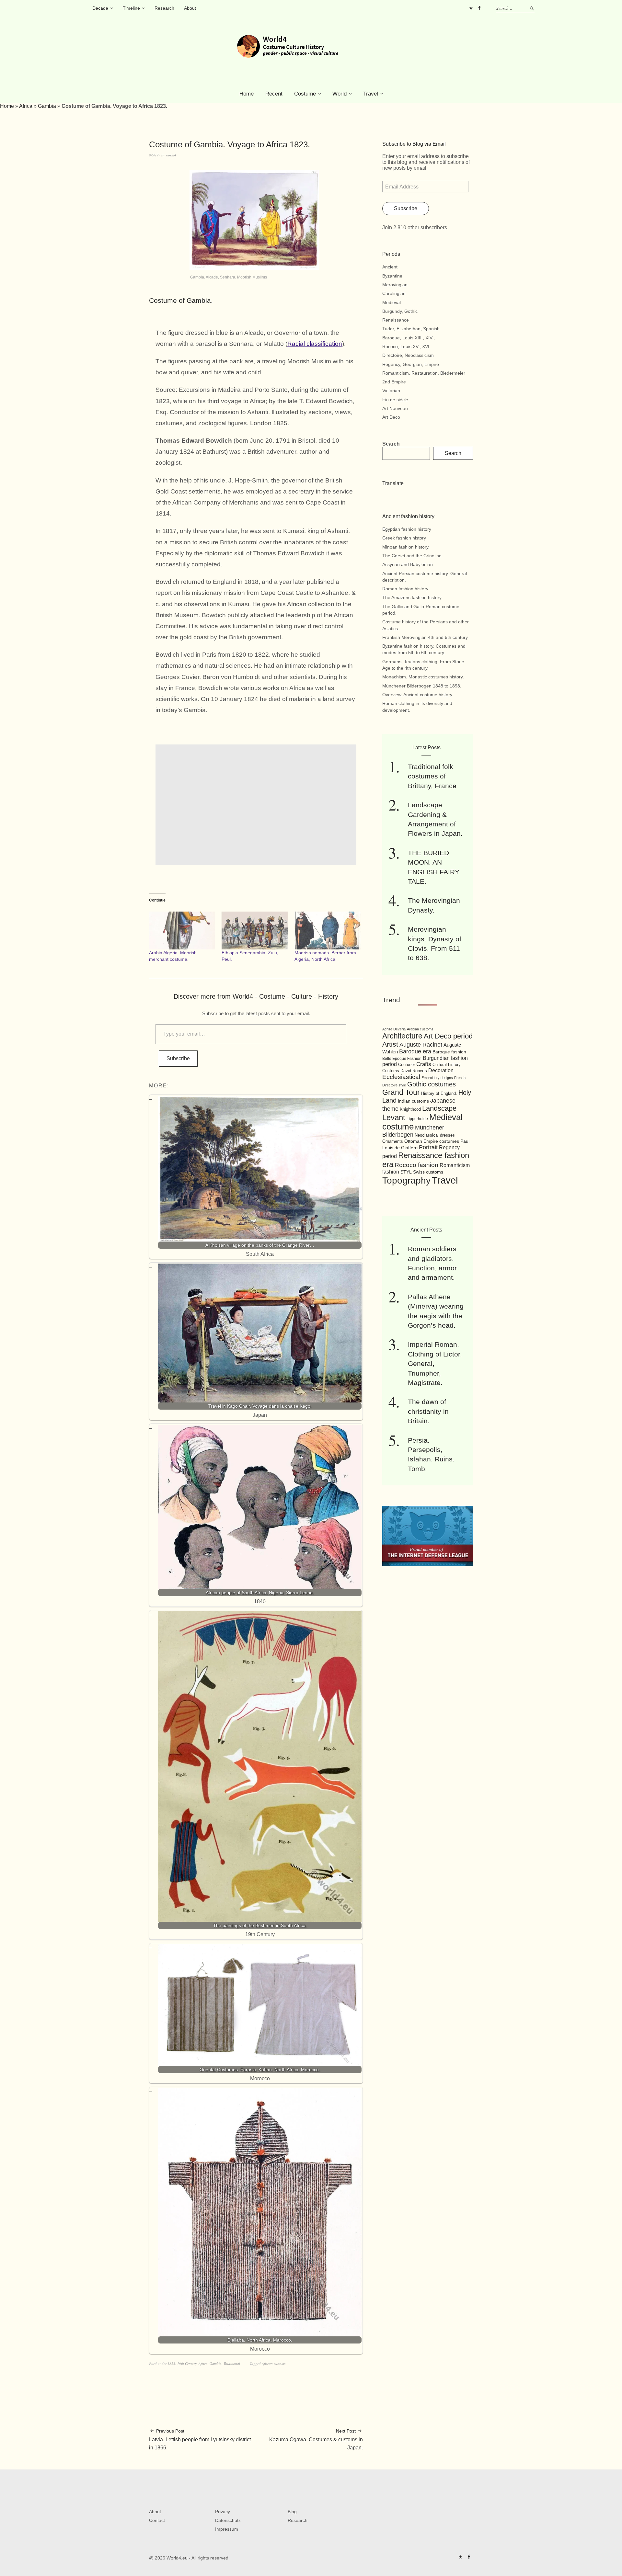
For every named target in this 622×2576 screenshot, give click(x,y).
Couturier (407, 1065)
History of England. (439, 1093)
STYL (406, 1172)
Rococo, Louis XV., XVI (406, 346)
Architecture (402, 1036)
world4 (171, 155)
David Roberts (414, 1071)
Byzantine (392, 276)
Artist (390, 1044)
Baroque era (415, 1051)
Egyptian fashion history (407, 529)
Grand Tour (401, 1092)
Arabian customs (420, 1029)
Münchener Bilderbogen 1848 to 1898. (422, 686)
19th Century (187, 2363)
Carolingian (394, 293)
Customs (391, 1071)
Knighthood (410, 1109)
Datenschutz (228, 2520)
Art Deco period (448, 1036)
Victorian (391, 391)
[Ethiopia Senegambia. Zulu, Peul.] (255, 931)
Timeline (131, 8)
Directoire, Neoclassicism (408, 355)
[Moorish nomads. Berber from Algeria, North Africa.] (328, 931)
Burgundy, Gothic (400, 311)
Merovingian (395, 285)
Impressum (227, 2529)
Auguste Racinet (421, 1045)
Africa (26, 106)
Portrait (428, 1147)
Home (247, 94)
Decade (100, 8)
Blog (292, 2512)
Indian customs (413, 1101)
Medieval (392, 302)
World (340, 94)
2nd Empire (394, 382)
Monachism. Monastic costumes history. (423, 677)
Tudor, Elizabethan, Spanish (411, 329)
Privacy (223, 2512)
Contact (157, 2520)
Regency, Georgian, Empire (411, 364)
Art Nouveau (395, 408)
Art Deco (391, 417)
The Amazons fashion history (412, 597)
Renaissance (396, 320)
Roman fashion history (405, 589)
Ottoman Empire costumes (432, 1141)
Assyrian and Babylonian (408, 564)
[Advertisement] (257, 805)
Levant (394, 1117)
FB (479, 8)
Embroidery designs (437, 1078)
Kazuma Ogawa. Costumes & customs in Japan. (316, 2439)
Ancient (390, 267)
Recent (274, 94)
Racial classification (315, 344)
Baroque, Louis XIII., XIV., (409, 338)
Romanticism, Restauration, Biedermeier (424, 373)
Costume (305, 94)
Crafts (424, 1064)
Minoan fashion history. (406, 547)
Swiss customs (428, 1172)
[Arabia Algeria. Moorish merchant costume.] (182, 931)
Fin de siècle (395, 400)
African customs (274, 2363)
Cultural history (447, 1065)
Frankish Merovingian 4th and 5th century (425, 637)
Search (391, 444)
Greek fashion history (404, 538)
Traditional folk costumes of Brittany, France (432, 776)
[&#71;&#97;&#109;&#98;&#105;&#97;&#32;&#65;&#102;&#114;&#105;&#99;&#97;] (254, 268)
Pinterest (471, 8)
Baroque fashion (449, 1052)
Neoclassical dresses (435, 1135)
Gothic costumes (432, 1084)
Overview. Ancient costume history (417, 695)
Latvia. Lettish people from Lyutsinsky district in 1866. (200, 2439)
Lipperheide (417, 1119)
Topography (406, 1180)
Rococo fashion (416, 1165)
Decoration (441, 1070)
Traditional (232, 2363)
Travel (371, 94)
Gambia (47, 106)
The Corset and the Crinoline (412, 556)
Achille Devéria (394, 1029)
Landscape (439, 1108)
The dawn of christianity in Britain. (428, 1411)
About (190, 8)
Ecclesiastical (401, 1077)
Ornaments (393, 1141)
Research (164, 8)
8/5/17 (154, 155)
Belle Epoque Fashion (402, 1059)
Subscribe (178, 1058)
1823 (171, 2363)
